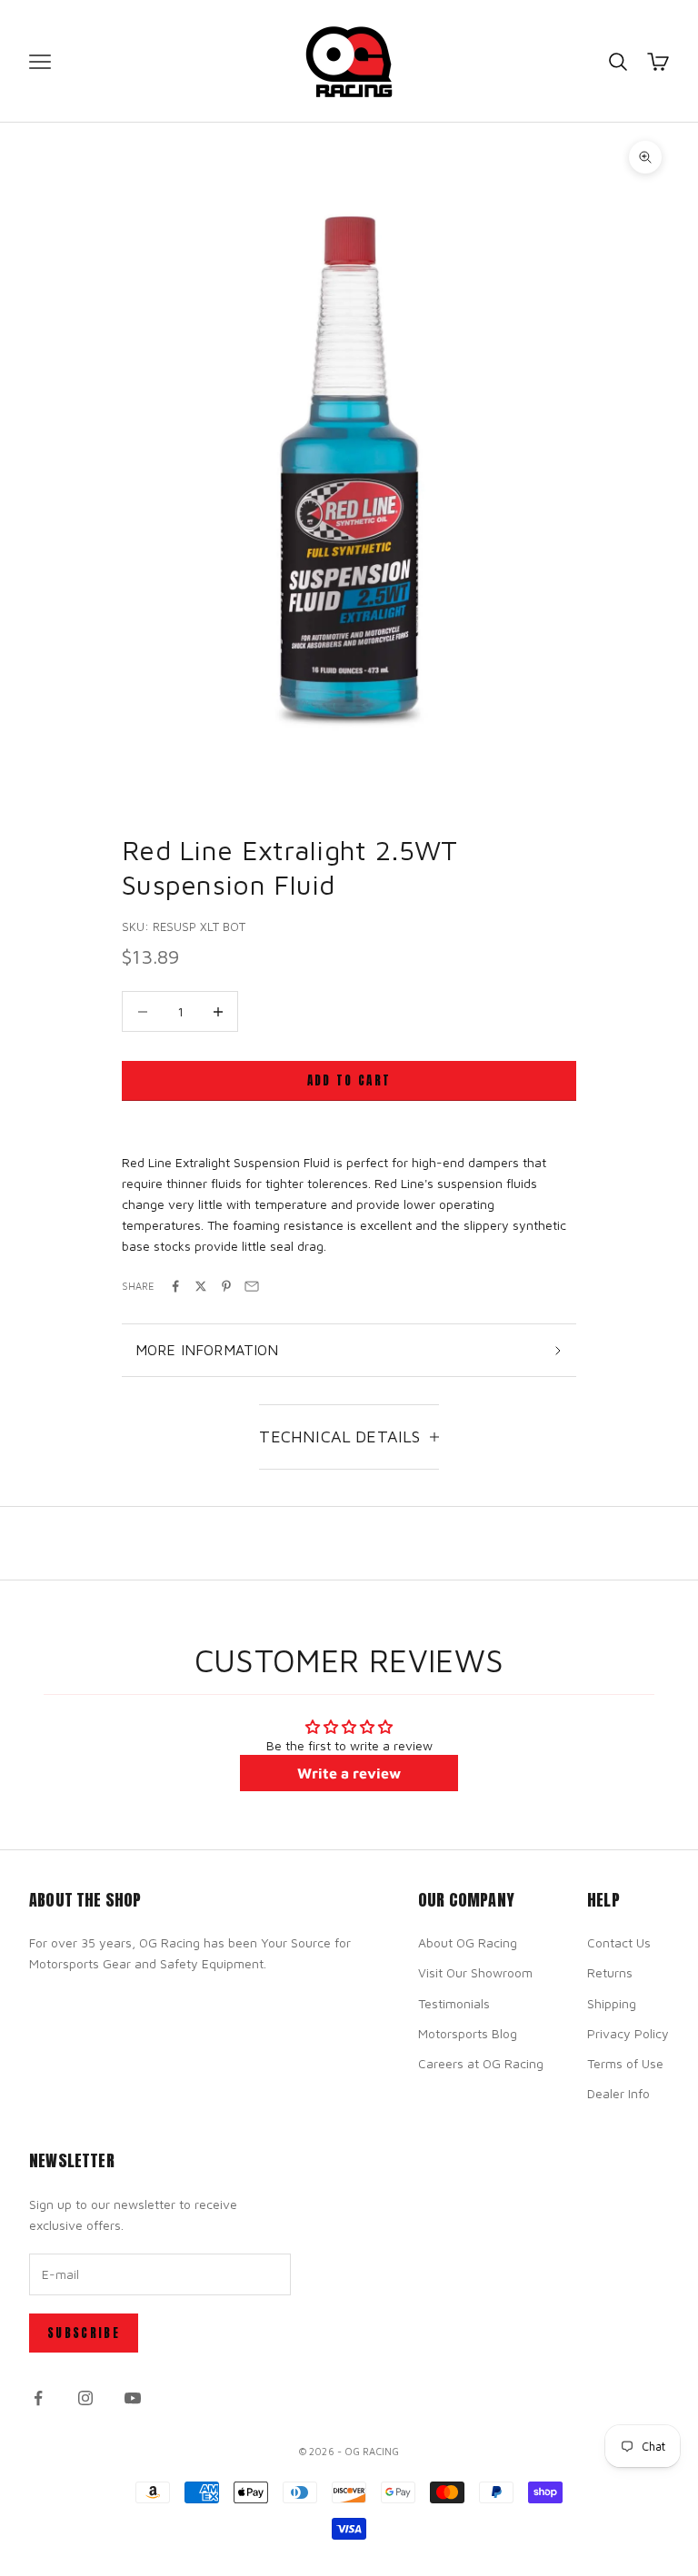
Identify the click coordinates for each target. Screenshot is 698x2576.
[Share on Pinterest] (226, 1286)
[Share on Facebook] (175, 1286)
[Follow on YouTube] (133, 2398)
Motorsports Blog (468, 2033)
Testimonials (454, 2003)
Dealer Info (618, 2093)
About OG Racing (468, 1942)
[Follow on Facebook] (38, 2398)
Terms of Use (625, 2063)
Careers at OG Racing (481, 2063)
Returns (610, 1972)
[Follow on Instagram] (85, 2398)
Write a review (349, 1773)
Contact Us (619, 1942)
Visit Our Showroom (475, 1972)
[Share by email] (252, 1286)
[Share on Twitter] (201, 1286)
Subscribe (84, 2333)
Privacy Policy (628, 2033)
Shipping (612, 2003)
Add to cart (349, 1080)
